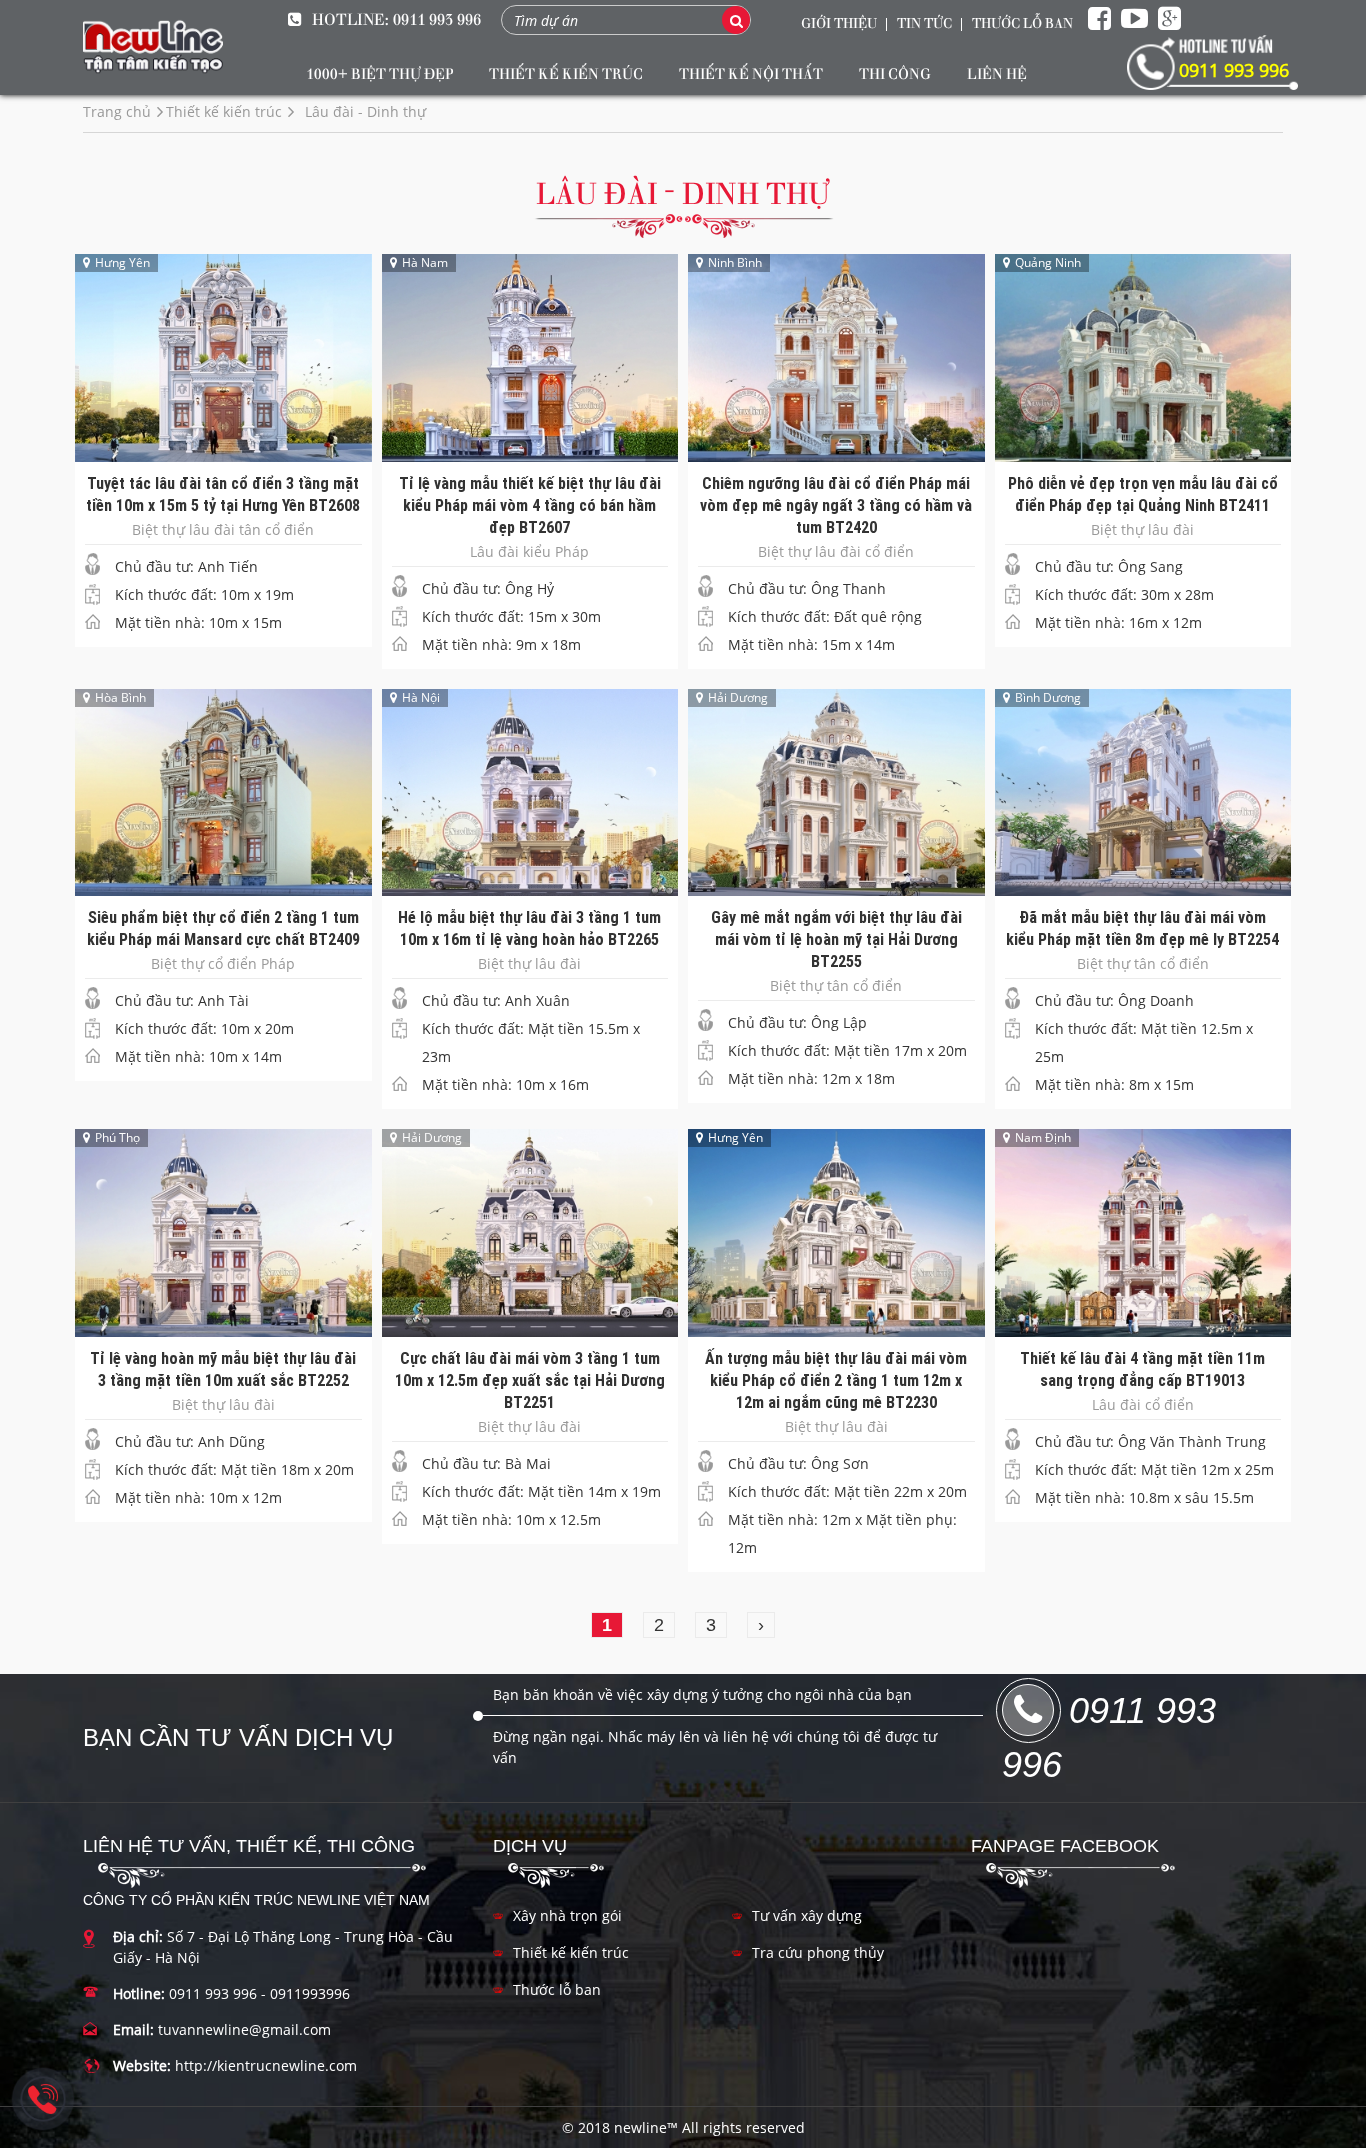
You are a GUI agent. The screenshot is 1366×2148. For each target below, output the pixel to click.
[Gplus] (1169, 19)
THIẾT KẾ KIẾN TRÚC (566, 73)
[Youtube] (1134, 19)
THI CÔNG (895, 73)
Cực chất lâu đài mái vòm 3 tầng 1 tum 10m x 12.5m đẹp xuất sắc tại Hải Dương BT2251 (530, 1380)
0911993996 (310, 1993)
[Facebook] (1099, 19)
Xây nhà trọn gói (567, 1915)
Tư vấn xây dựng (807, 1915)
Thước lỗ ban (557, 1989)
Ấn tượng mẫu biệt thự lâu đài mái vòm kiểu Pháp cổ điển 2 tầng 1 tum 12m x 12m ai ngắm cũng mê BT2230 (836, 1380)
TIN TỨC (924, 22)
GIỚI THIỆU (839, 22)
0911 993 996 (437, 18)
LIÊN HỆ (997, 73)
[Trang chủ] (153, 47)
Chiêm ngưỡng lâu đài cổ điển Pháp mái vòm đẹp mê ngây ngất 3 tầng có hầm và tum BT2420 (836, 505)
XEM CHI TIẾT (223, 342)
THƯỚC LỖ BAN (1022, 22)
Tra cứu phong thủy (818, 1952)
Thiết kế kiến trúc (571, 1952)
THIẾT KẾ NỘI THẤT (751, 73)
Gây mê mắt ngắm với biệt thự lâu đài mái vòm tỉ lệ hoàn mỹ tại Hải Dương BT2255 (836, 939)
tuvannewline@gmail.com (244, 2029)
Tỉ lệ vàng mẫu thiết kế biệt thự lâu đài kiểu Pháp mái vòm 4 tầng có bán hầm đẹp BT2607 (530, 505)
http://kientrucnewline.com (266, 2065)
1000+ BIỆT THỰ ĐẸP (379, 73)
